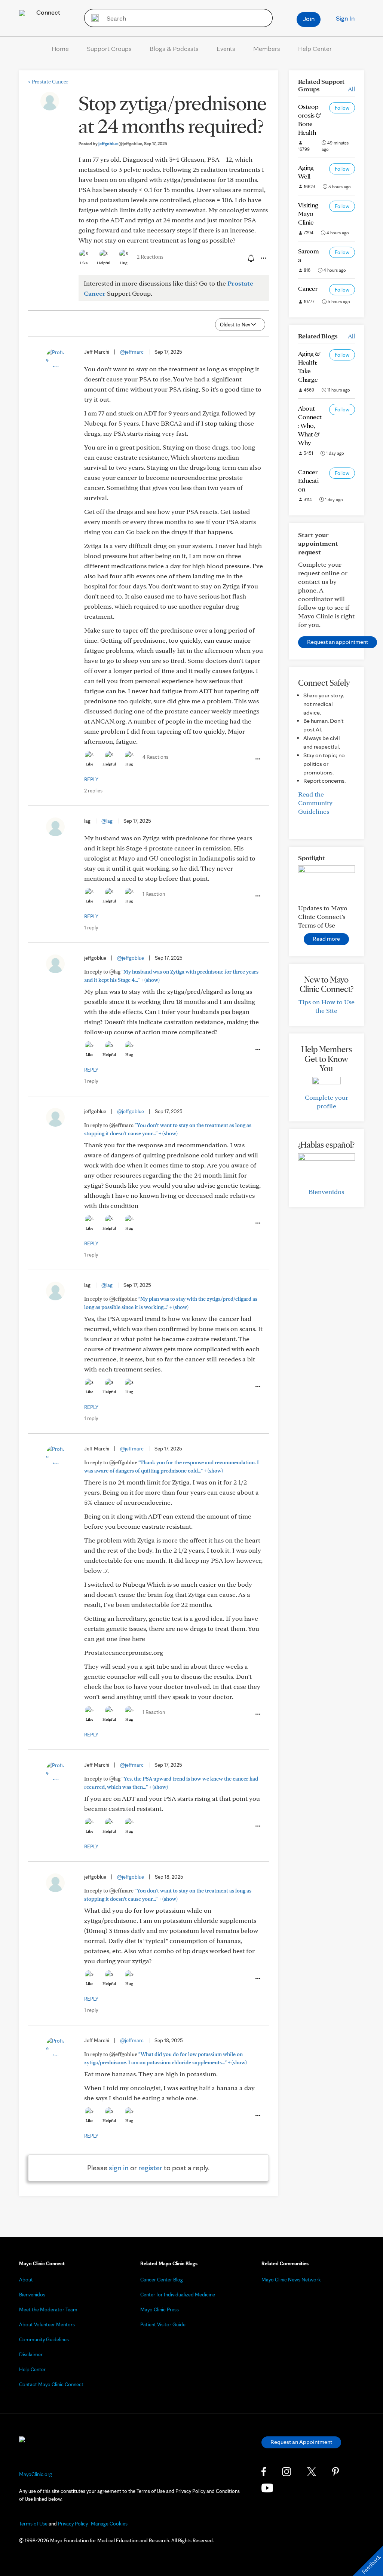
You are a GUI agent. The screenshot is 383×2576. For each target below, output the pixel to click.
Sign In (345, 18)
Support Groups (109, 48)
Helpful (104, 263)
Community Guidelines (44, 2339)
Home (60, 48)
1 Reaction (154, 894)
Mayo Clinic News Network (291, 2280)
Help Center (315, 48)
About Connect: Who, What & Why (310, 425)
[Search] (93, 18)
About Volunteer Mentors (47, 2324)
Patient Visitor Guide (163, 2324)
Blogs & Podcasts (174, 48)
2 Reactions (150, 257)
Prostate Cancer (48, 82)
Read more (326, 939)
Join (309, 19)
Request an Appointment (301, 2442)
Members (267, 48)
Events (226, 48)
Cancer (308, 288)
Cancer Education (308, 480)
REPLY (91, 779)
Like (84, 263)
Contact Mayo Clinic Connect (51, 2384)
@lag (107, 821)
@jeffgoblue (131, 958)
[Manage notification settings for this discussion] (250, 258)
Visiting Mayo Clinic (308, 214)
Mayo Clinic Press (160, 2309)
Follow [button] (342, 108)
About (26, 2280)
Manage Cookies (109, 2524)
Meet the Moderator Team (48, 2309)
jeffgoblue (120, 144)
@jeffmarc (132, 352)
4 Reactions (155, 757)
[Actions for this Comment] (257, 759)
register (150, 2168)
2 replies (93, 791)
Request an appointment (338, 642)
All (351, 89)
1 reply (91, 928)
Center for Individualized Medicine (178, 2295)
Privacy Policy (73, 2524)
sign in (119, 2168)
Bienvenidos (326, 1192)
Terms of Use (33, 2524)
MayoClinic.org (36, 2474)
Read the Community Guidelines (315, 803)
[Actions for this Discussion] (263, 258)
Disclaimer (31, 2354)
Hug (124, 263)
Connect (48, 12)
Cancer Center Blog (162, 2280)
